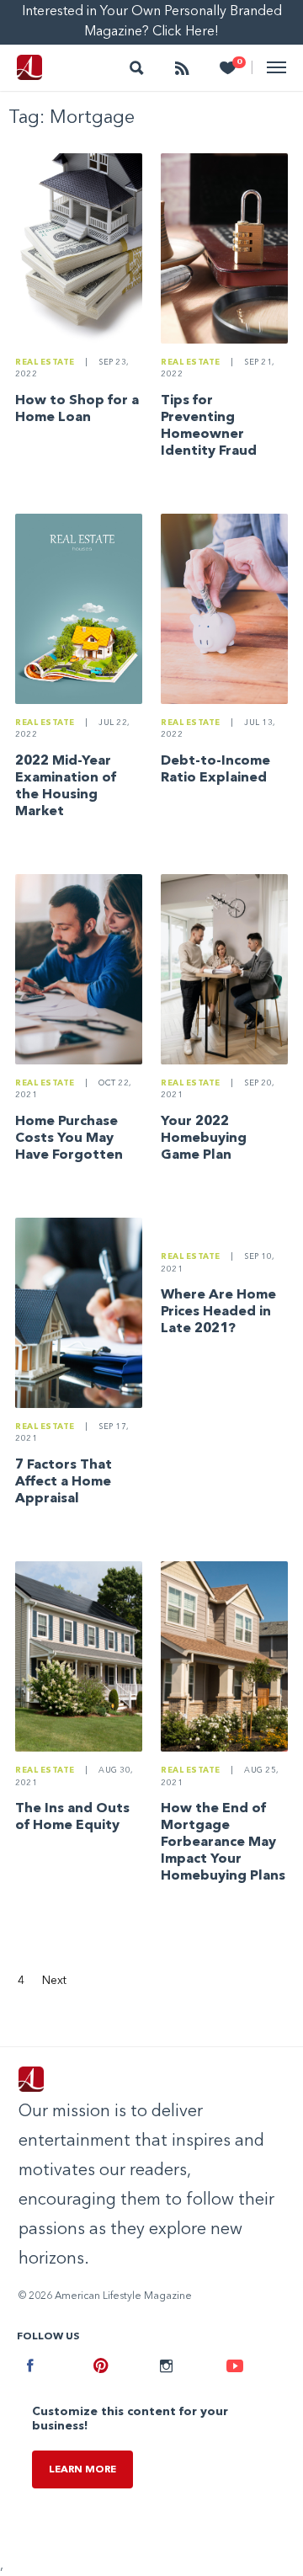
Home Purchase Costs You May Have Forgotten (69, 1139)
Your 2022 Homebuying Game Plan (204, 1139)
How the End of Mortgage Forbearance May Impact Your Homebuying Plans (223, 1843)
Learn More (82, 2470)
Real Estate (45, 363)
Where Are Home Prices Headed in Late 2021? (218, 1312)
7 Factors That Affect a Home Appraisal (64, 1482)
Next (54, 1981)
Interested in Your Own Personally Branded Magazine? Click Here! (152, 22)
